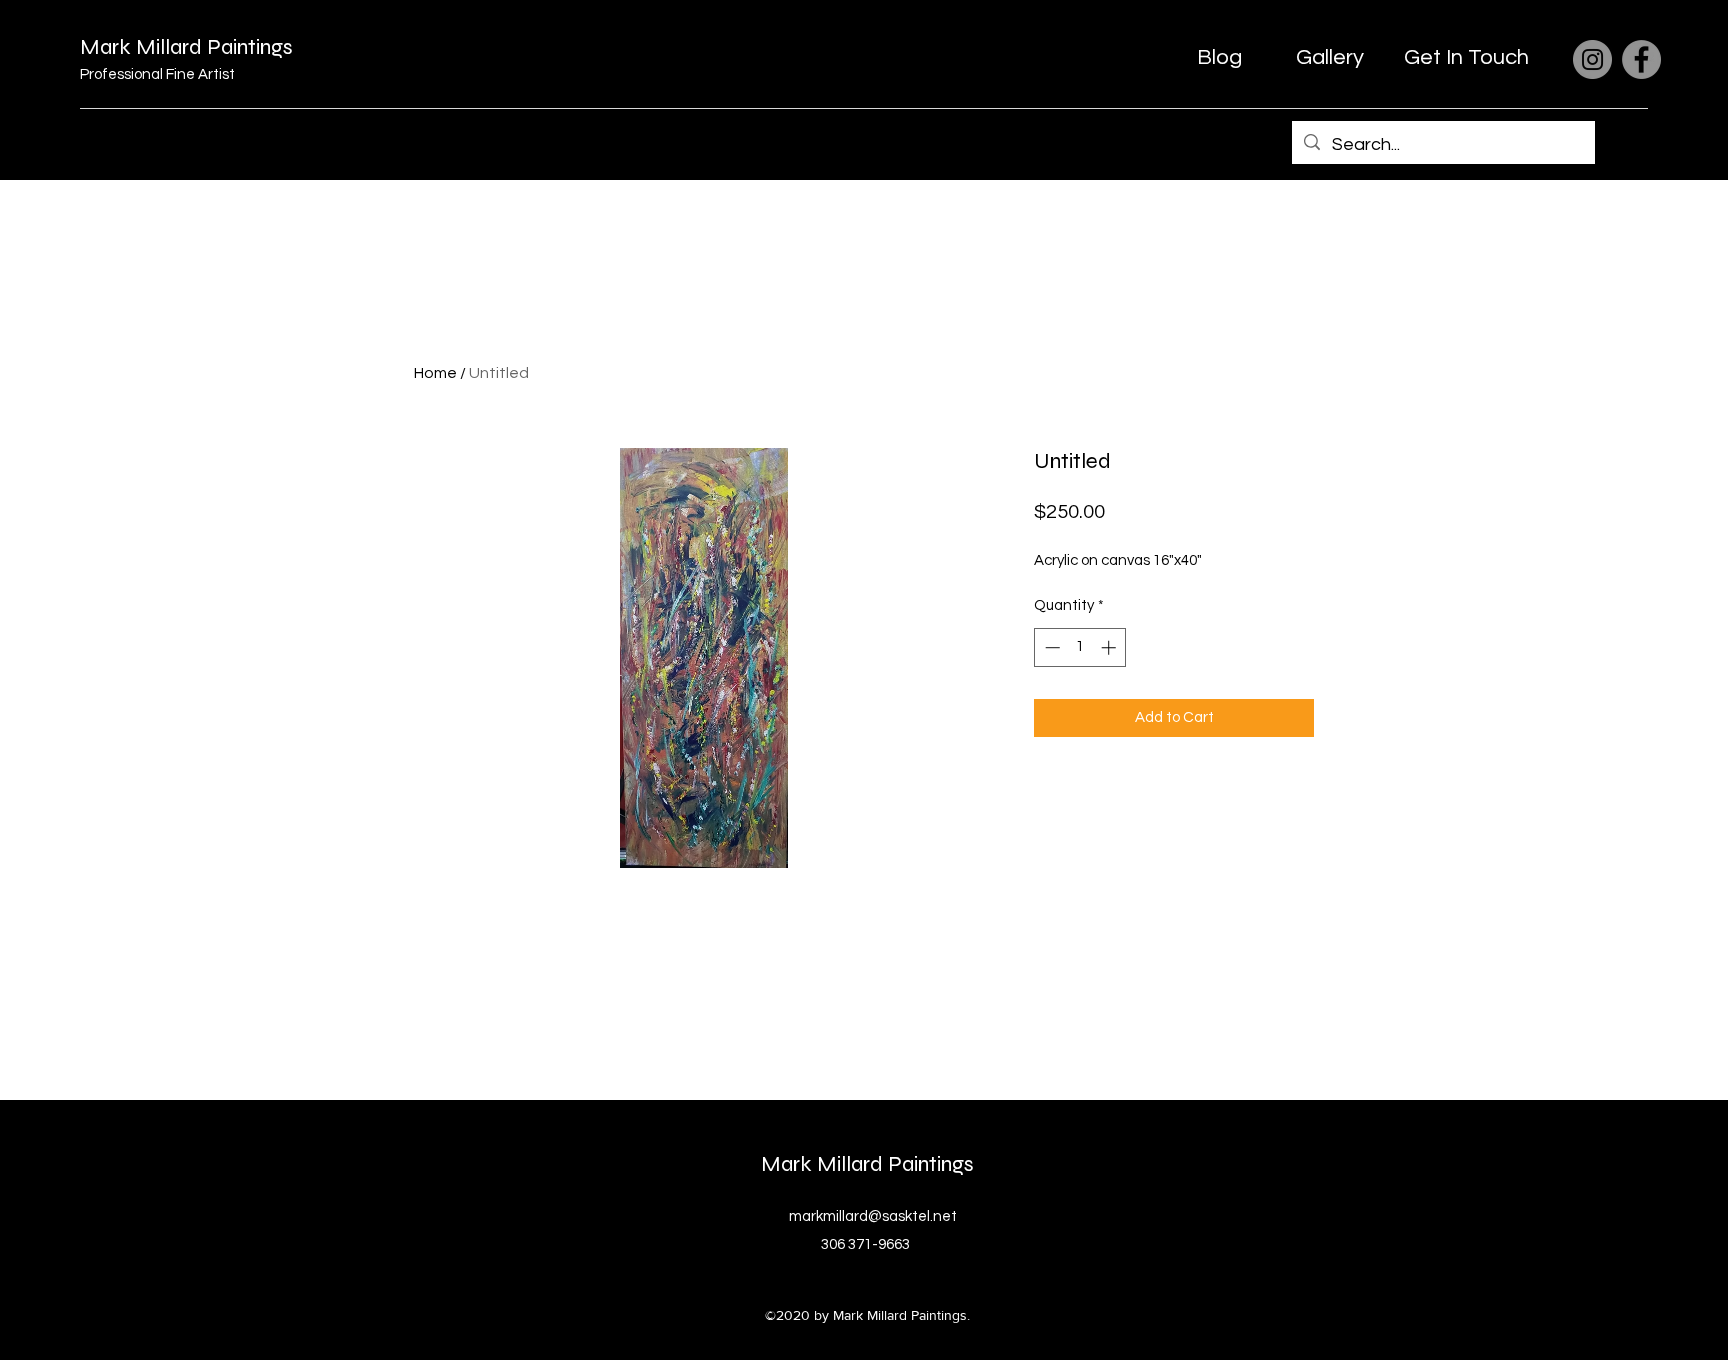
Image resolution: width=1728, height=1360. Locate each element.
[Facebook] (1641, 59)
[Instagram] (1592, 59)
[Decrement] (1050, 647)
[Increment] (1110, 647)
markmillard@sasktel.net (873, 1216)
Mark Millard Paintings (186, 47)
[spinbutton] (1080, 647)
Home (435, 373)
